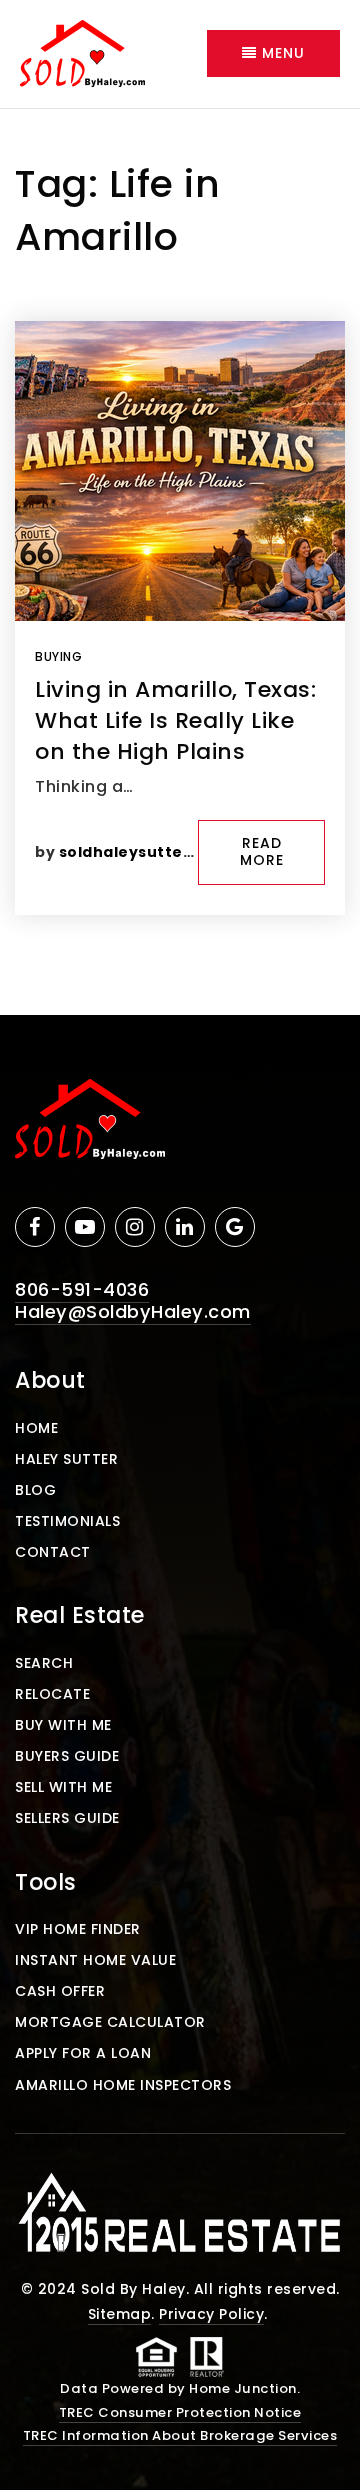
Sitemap (120, 2314)
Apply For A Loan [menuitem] (83, 2053)
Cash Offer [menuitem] (60, 1991)
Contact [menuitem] (53, 1552)
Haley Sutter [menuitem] (66, 1459)
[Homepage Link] (82, 52)
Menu (281, 53)
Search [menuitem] (44, 1663)
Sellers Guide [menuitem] (67, 1818)
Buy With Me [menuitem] (63, 1725)
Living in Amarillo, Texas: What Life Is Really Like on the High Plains (175, 720)
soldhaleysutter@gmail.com (175, 852)
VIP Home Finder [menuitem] (78, 1929)
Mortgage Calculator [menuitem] (110, 2022)
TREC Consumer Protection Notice (180, 2412)
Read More (262, 852)
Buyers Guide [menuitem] (67, 1756)
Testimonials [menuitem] (67, 1521)
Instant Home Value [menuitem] (95, 1960)
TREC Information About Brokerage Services (180, 2435)
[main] (180, 562)
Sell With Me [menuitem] (63, 1787)
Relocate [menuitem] (52, 1694)
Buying (58, 656)
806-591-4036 (82, 1289)
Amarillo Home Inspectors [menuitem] (123, 2085)
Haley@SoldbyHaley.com (133, 1311)
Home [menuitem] (36, 1428)
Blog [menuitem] (35, 1490)
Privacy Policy (211, 2314)
